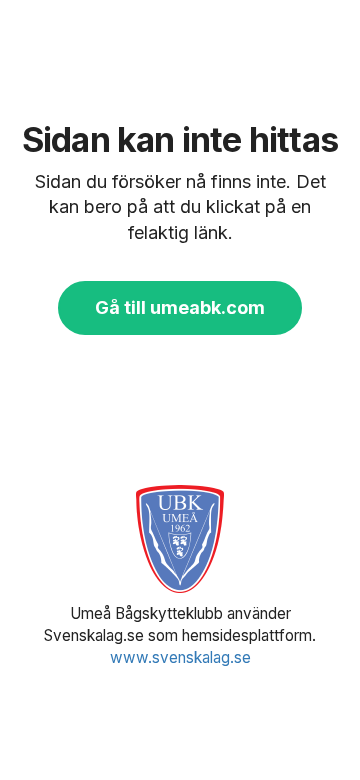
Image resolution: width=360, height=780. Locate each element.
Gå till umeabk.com (180, 307)
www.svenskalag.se (180, 657)
